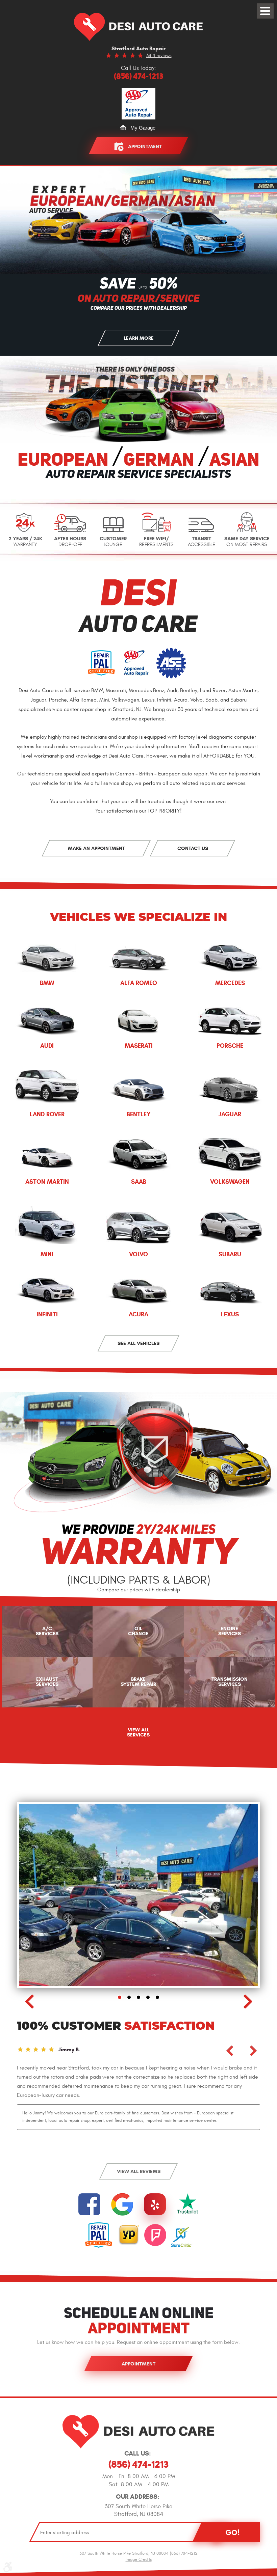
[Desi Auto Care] (138, 27)
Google (122, 2204)
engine (230, 1631)
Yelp (155, 2204)
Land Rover (47, 1114)
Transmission (230, 1682)
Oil (138, 1631)
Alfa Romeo (139, 983)
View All (138, 1732)
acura (138, 1314)
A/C (47, 1631)
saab (139, 1182)
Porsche (230, 1046)
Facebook (89, 2204)
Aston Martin (47, 1182)
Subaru (230, 1254)
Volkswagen (230, 1182)
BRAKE (138, 1682)
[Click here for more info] (188, 2204)
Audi (47, 1046)
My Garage (143, 128)
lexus (230, 1314)
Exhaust (47, 1682)
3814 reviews (159, 56)
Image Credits (139, 2559)
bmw (47, 983)
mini (47, 1254)
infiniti (47, 1314)
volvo (138, 1254)
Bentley (139, 1114)
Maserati (139, 1046)
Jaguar (230, 1114)
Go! (232, 2532)
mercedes (230, 983)
